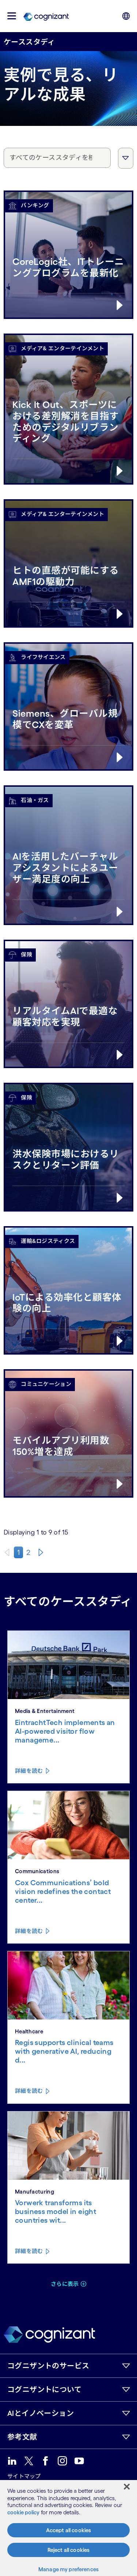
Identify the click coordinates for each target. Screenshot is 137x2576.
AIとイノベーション (41, 2413)
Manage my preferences (68, 2569)
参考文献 (22, 2437)
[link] (46, 16)
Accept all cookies (69, 2530)
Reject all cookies (69, 2550)
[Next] (41, 1552)
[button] (12, 16)
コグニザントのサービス (48, 2366)
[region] (68, 2528)
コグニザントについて (44, 2390)
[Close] (127, 2487)
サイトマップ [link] (24, 2476)
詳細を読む (29, 1771)
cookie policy (23, 2512)
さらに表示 (65, 2284)
